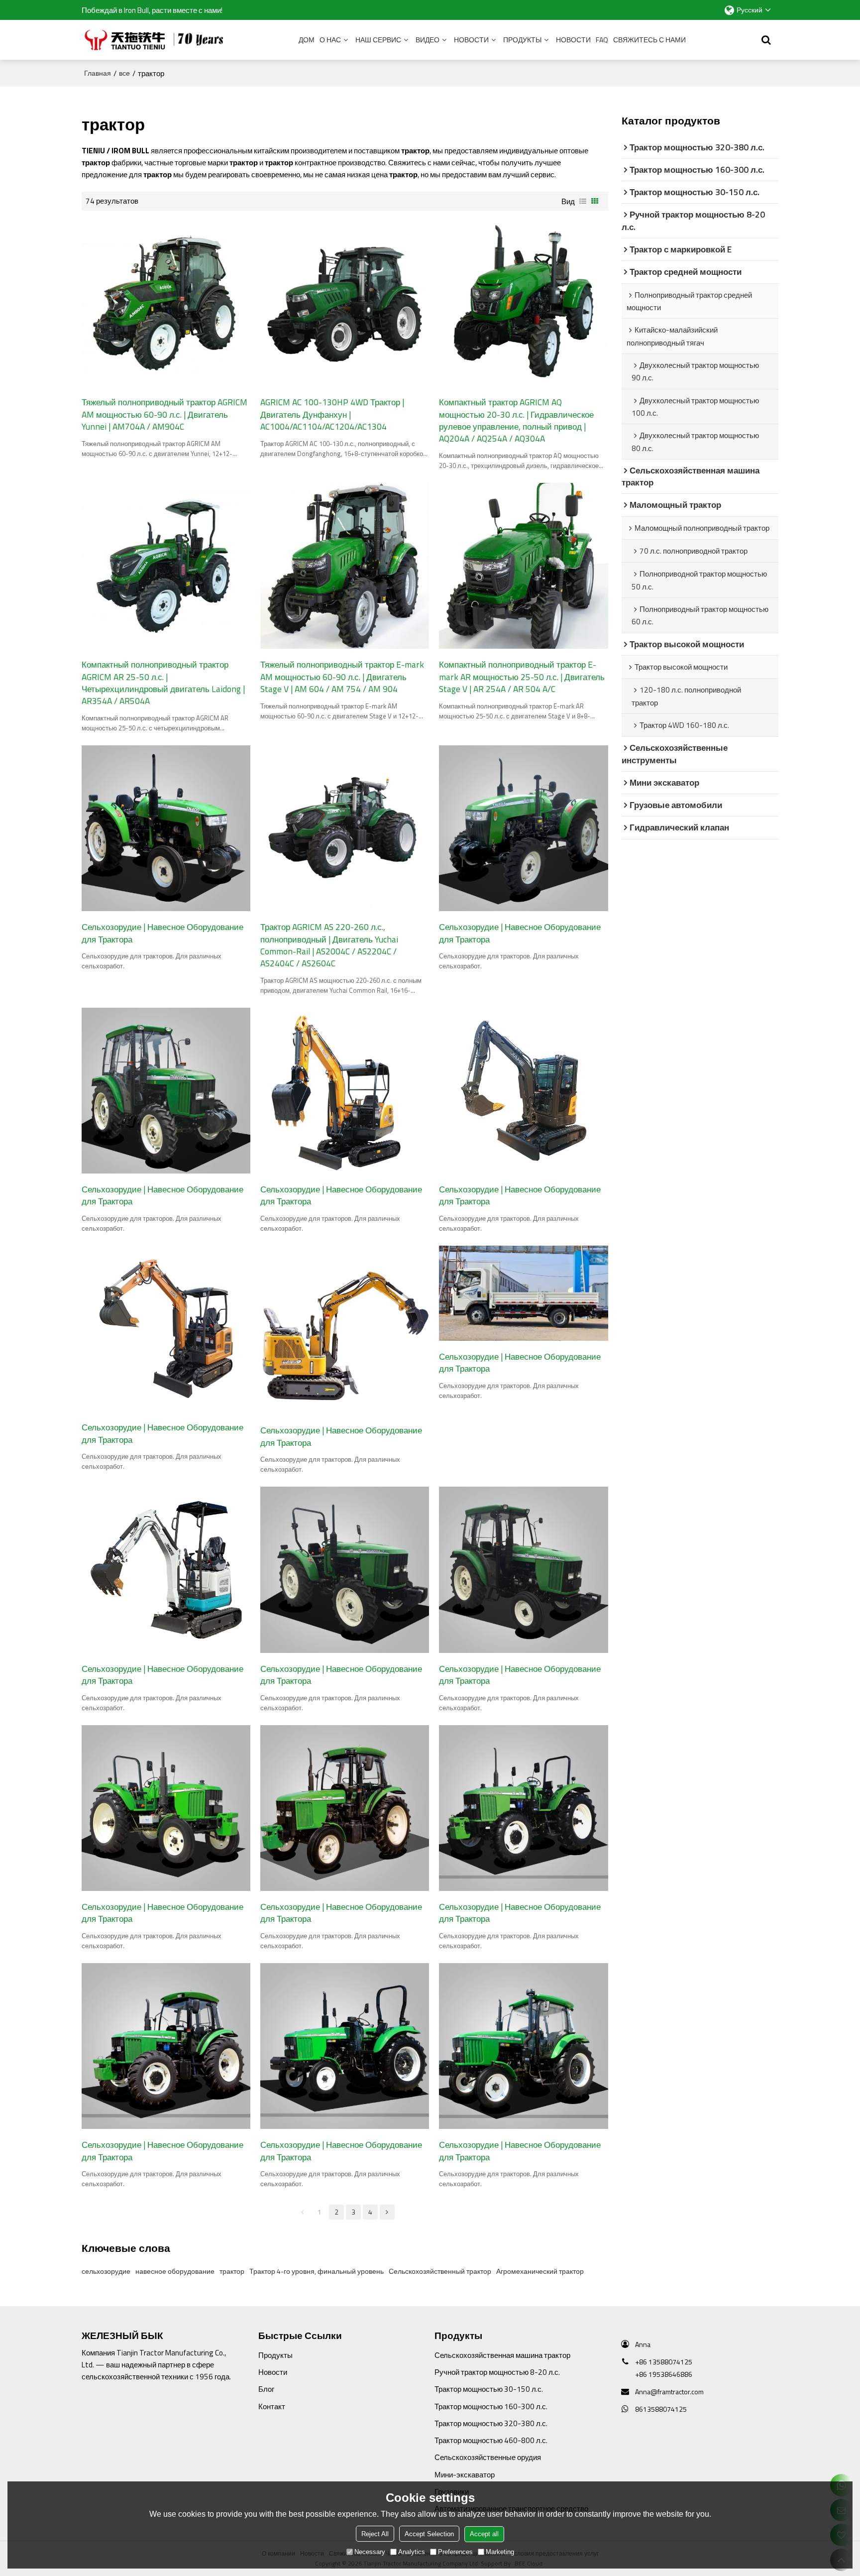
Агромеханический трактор (540, 2271)
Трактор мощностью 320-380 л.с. (491, 2423)
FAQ (602, 40)
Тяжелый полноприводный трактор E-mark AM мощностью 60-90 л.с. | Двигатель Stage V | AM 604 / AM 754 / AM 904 (342, 677)
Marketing (500, 2551)
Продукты (522, 40)
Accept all (484, 2533)
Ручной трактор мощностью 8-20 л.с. (497, 2372)
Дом (307, 40)
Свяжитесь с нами (649, 40)
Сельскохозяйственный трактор (440, 2271)
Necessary (370, 2551)
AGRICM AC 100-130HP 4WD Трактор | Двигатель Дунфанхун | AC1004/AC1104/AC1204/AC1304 (332, 414)
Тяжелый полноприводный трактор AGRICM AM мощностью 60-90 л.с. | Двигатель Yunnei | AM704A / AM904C (164, 414)
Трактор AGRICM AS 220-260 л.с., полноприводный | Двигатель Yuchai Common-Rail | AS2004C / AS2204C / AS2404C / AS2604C (329, 945)
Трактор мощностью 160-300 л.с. (491, 2406)
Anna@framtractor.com (669, 2392)
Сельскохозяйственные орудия (488, 2457)
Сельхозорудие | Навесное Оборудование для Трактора (162, 933)
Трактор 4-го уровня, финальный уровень (317, 2271)
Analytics (412, 2551)
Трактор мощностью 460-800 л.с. (491, 2440)
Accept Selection (429, 2533)
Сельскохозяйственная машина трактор (502, 2355)
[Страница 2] (387, 2212)
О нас (330, 40)
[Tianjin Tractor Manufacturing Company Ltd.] (156, 40)
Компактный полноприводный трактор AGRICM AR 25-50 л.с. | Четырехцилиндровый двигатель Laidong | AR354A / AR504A (163, 683)
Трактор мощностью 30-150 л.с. (489, 2389)
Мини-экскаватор (465, 2474)
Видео (428, 40)
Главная (98, 73)
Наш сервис (378, 40)
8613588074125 (661, 2409)
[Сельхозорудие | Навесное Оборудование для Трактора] (166, 828)
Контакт (272, 2406)
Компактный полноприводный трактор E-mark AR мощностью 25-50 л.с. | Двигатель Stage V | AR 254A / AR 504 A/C (522, 677)
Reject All (375, 2533)
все (124, 73)
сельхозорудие (106, 2271)
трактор (232, 2271)
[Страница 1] (303, 2212)
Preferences (455, 2551)
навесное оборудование (175, 2271)
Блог (266, 2389)
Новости (471, 40)
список (583, 201)
